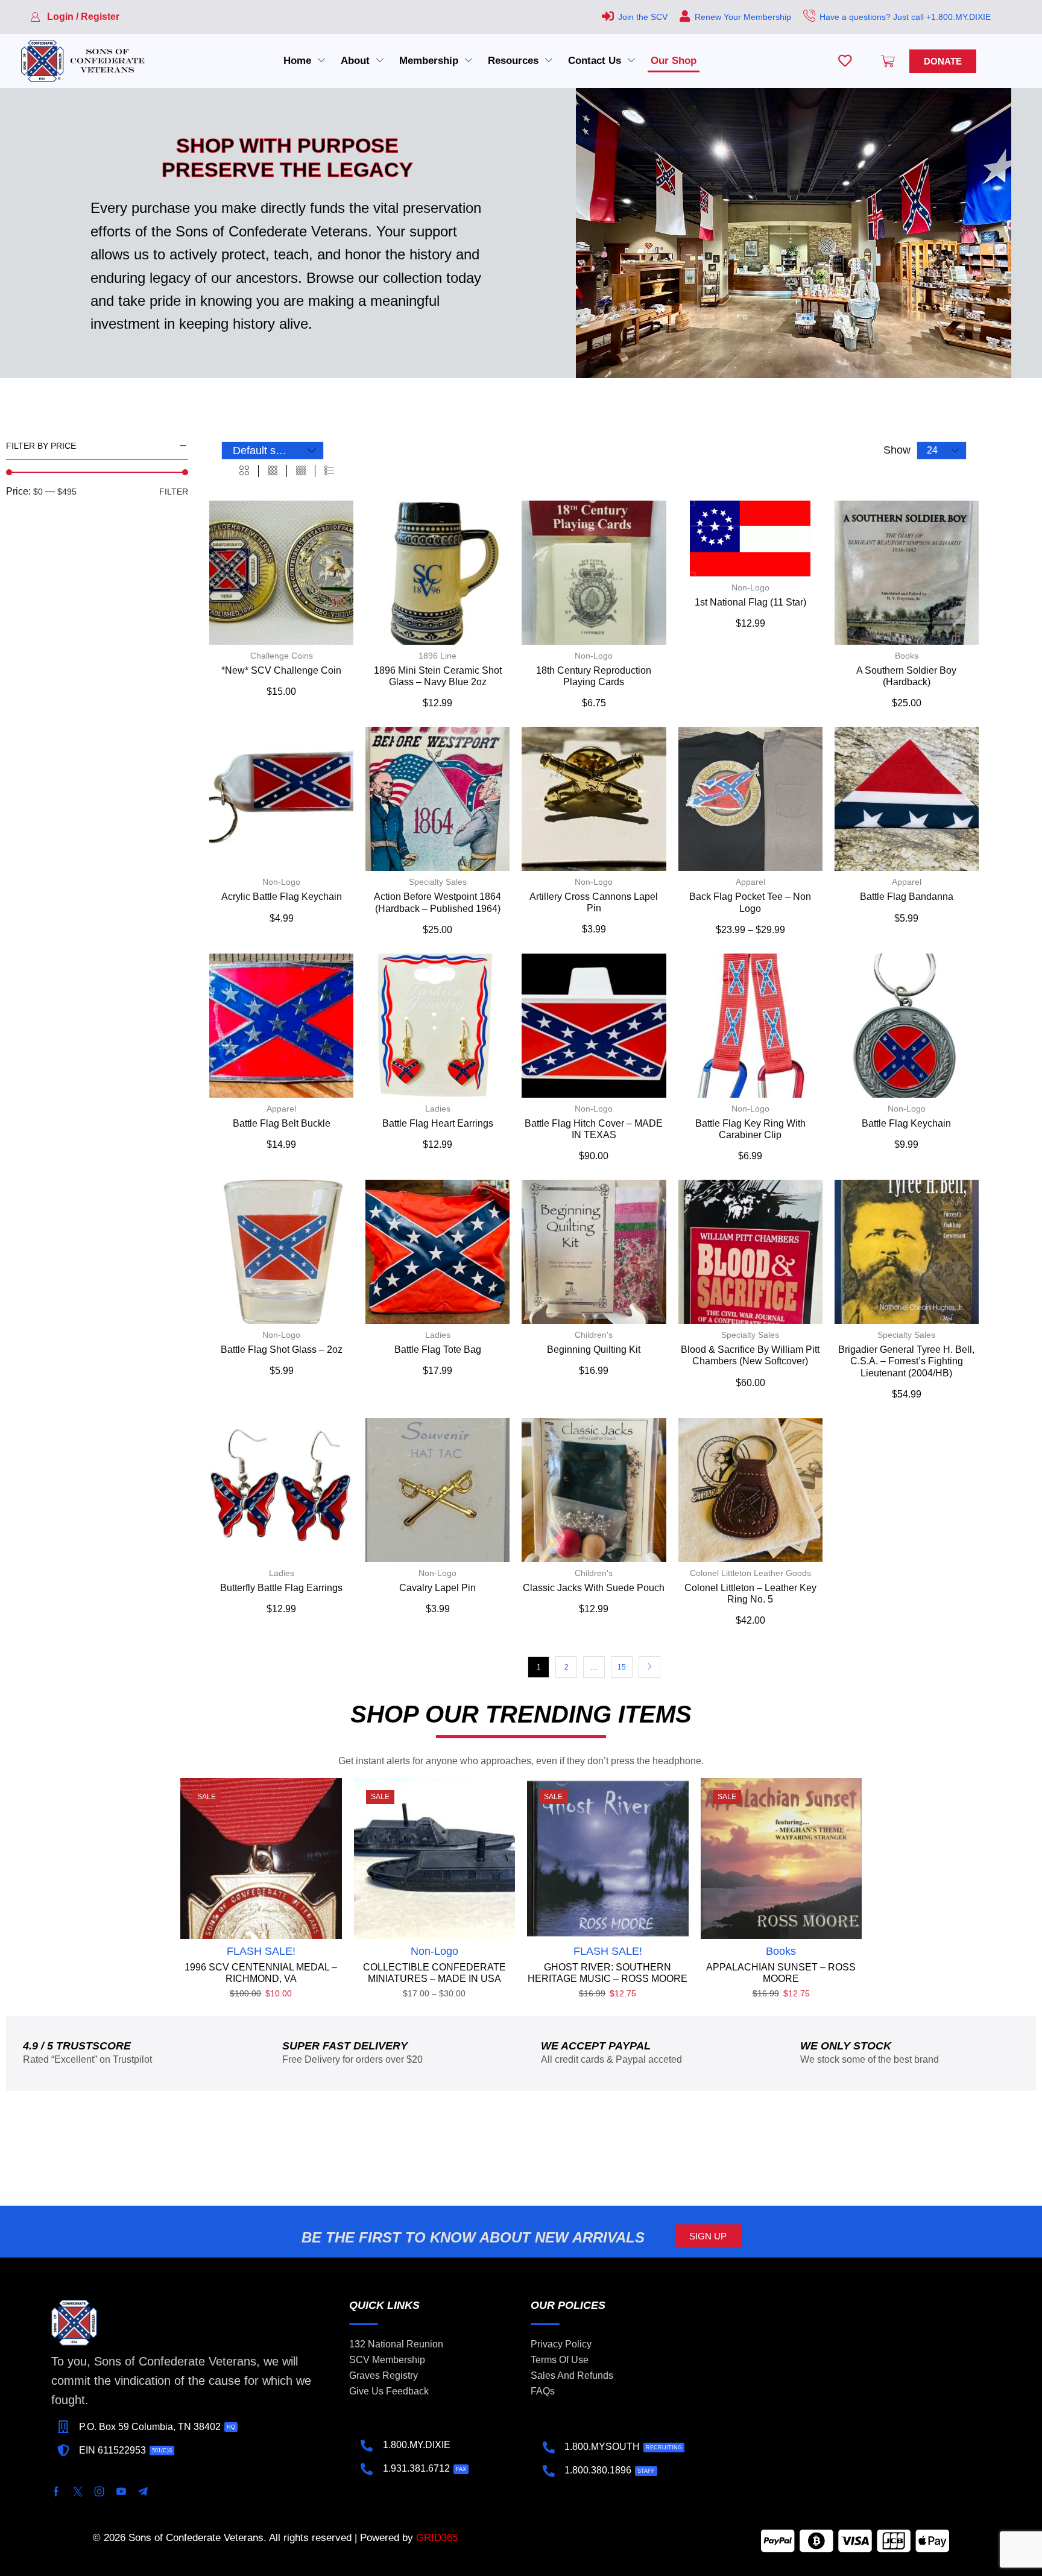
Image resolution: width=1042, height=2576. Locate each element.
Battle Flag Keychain (906, 1123)
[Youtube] (121, 2492)
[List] (329, 471)
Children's (594, 1335)
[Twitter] (78, 2492)
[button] (75, 17)
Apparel (750, 882)
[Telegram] (143, 2492)
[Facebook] (56, 2492)
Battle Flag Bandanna (907, 897)
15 (622, 1667)
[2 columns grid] (244, 471)
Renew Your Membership (743, 17)
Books (907, 656)
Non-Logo (594, 656)
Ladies (438, 1109)
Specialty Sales (438, 882)
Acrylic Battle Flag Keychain (282, 897)
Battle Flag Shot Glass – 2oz (282, 1350)
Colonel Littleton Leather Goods (750, 1573)
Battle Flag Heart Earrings (438, 1123)
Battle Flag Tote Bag (438, 1350)
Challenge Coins (282, 656)
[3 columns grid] (273, 471)
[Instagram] (99, 2492)
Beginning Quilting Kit (594, 1350)
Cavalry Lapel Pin (437, 1588)
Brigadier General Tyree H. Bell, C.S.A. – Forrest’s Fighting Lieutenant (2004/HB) (906, 1361)
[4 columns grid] (301, 471)
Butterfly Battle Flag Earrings (281, 1588)
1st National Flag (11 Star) (750, 602)
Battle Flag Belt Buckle (282, 1123)
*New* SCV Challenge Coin (281, 670)
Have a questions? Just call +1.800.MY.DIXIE (905, 17)
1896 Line (437, 656)
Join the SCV (643, 17)
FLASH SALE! (261, 1951)
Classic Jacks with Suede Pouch (594, 1588)
